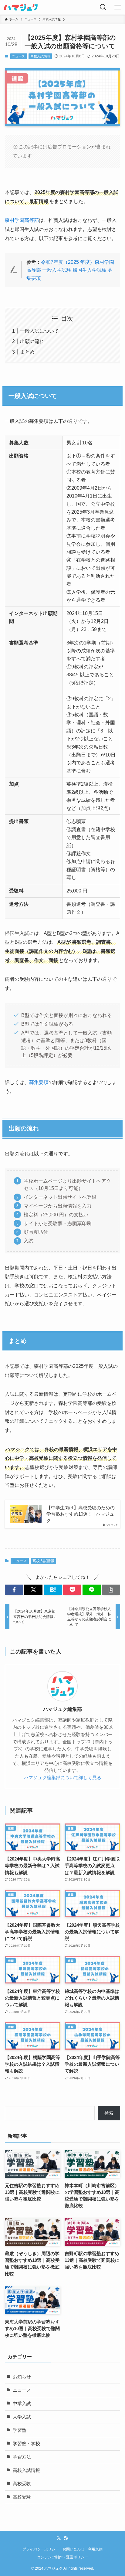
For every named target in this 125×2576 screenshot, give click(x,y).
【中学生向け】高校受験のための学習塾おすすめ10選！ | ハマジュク (81, 1514)
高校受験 (22, 2484)
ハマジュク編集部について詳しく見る (63, 1778)
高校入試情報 (40, 56)
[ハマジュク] (21, 7)
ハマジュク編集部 (62, 1709)
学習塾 (20, 2430)
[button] (14, 1590)
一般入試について (39, 331)
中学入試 (22, 2404)
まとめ (27, 352)
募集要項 (39, 1082)
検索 (109, 2113)
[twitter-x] (59, 2538)
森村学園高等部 (22, 220)
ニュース (19, 56)
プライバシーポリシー (41, 2549)
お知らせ (22, 2377)
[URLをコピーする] (111, 1590)
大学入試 (22, 2417)
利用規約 (95, 2549)
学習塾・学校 (26, 2444)
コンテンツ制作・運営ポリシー (62, 2557)
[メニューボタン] (118, 7)
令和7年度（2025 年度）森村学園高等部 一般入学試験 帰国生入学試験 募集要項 (70, 270)
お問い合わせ (73, 2549)
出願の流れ (32, 341)
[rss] (66, 2538)
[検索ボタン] (103, 7)
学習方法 (22, 2457)
